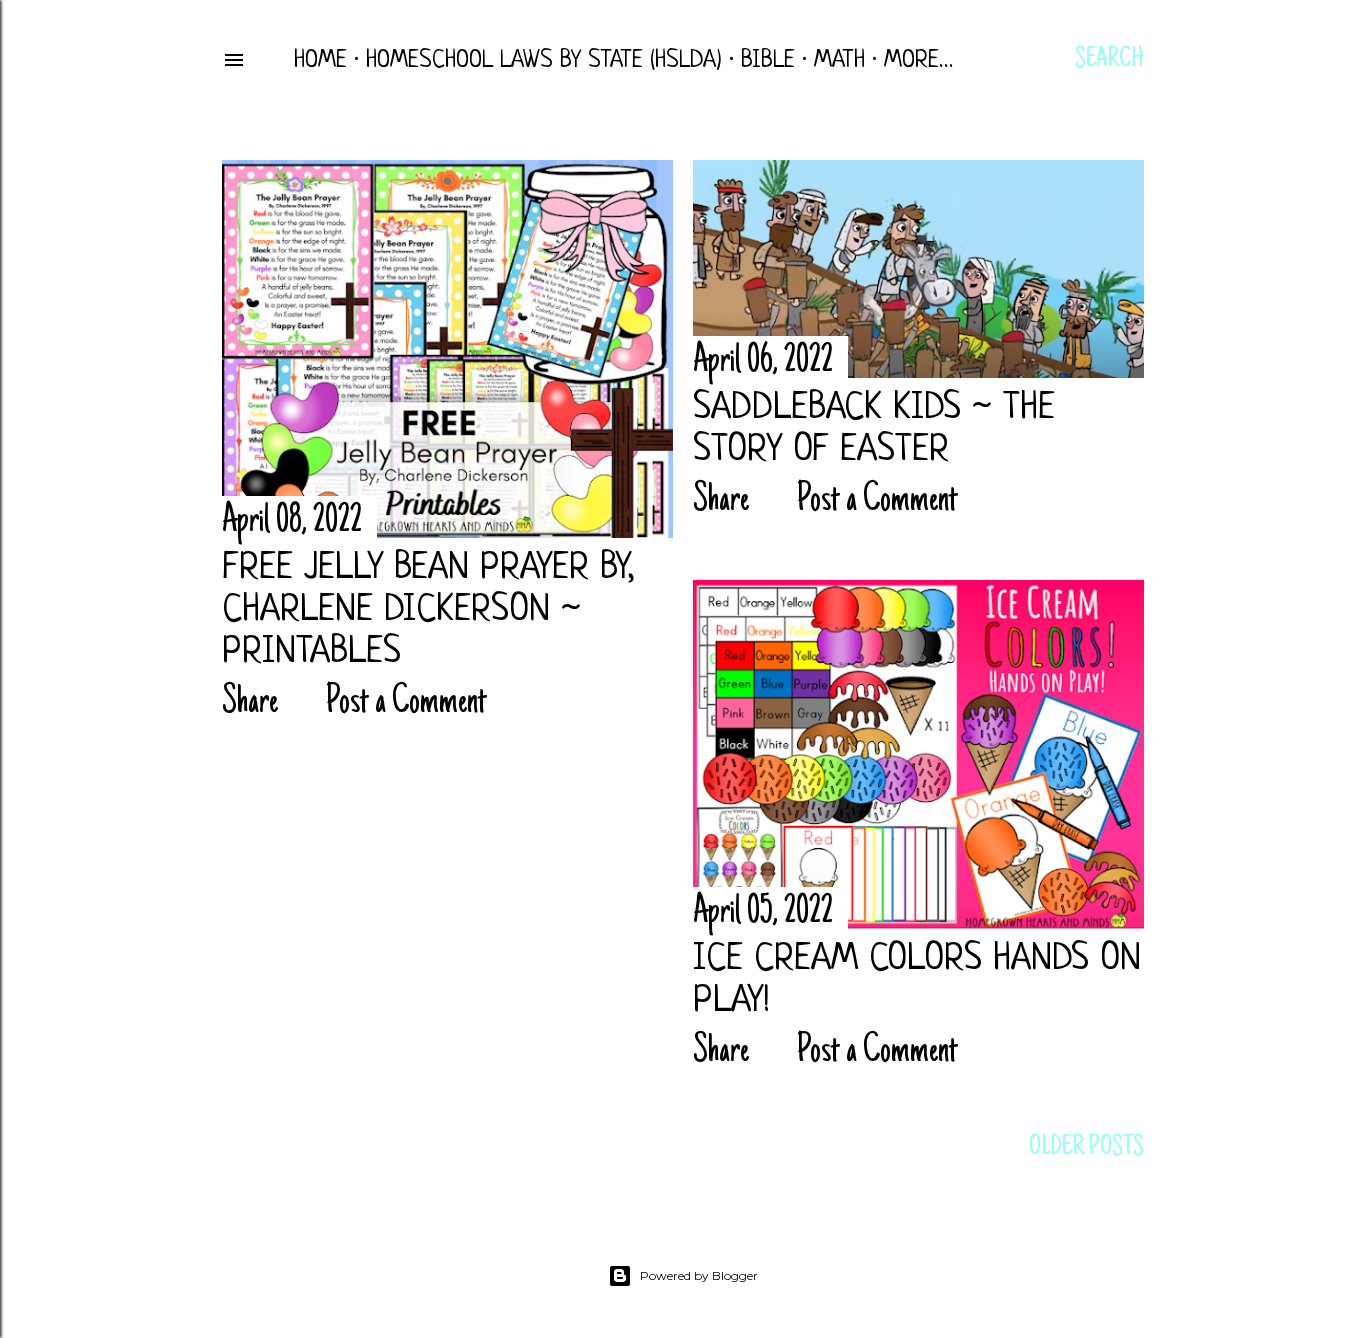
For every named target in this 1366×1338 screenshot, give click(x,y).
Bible (768, 61)
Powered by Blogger (699, 1275)
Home (320, 61)
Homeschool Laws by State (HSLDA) (544, 61)
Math (839, 61)
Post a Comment (406, 703)
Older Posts (1086, 1148)
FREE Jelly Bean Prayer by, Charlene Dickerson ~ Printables (428, 611)
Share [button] (250, 703)
